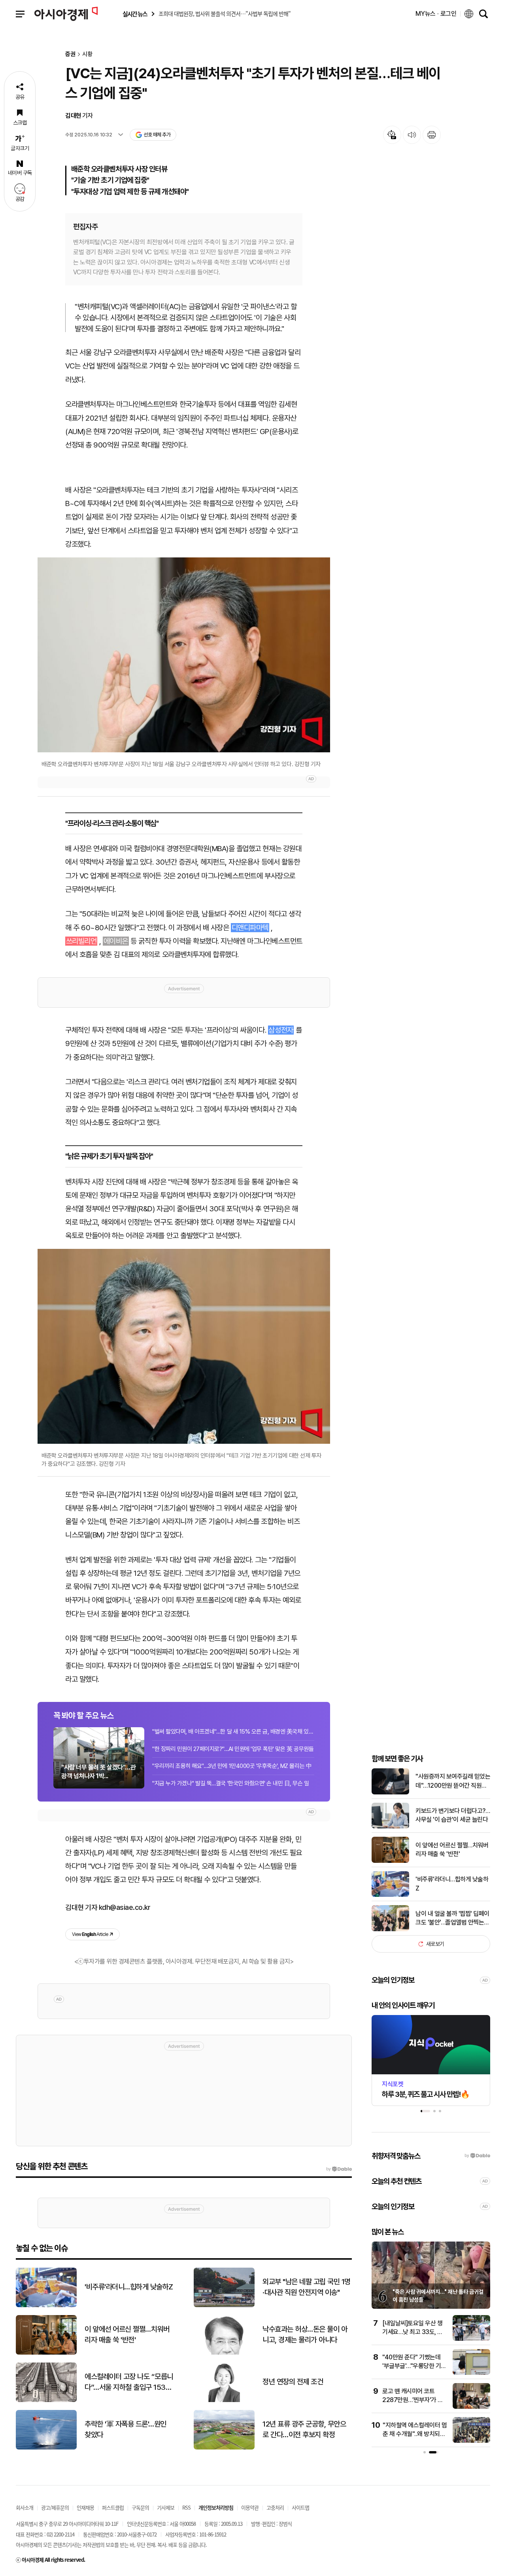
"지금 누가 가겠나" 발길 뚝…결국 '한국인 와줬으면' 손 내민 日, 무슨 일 (231, 1783)
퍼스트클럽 (113, 2507)
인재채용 (85, 2507)
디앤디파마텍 (250, 928)
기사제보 (166, 2507)
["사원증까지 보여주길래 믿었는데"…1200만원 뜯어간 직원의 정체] (390, 1793)
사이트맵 (300, 2507)
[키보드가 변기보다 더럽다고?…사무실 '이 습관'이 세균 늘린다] (390, 1827)
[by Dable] (339, 2169)
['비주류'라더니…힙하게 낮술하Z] (390, 1895)
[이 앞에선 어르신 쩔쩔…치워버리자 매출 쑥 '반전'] (390, 1861)
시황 (87, 54)
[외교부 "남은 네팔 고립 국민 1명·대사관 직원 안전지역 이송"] (224, 2305)
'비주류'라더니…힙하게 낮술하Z (452, 1884)
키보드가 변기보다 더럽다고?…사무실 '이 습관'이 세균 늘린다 (453, 1815)
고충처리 (275, 2507)
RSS (186, 2507)
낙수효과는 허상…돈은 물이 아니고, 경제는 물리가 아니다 (305, 2334)
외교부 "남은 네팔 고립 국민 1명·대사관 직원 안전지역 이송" (307, 2287)
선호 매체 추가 (157, 135)
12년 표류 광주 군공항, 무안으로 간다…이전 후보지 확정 (304, 2429)
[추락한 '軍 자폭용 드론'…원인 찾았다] (46, 2448)
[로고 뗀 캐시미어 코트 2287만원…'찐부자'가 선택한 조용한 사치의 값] (471, 2407)
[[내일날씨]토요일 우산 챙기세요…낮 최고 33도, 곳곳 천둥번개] (471, 2339)
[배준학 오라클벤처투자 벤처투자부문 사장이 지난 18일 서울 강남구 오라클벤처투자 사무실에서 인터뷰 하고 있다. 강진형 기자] (184, 655)
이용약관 (250, 2507)
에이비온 (116, 941)
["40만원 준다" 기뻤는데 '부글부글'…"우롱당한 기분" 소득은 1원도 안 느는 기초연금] (471, 2373)
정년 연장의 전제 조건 (293, 2382)
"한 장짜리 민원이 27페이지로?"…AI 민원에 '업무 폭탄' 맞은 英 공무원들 (233, 1749)
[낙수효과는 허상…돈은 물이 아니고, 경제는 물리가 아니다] (224, 2353)
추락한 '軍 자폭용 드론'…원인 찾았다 (126, 2429)
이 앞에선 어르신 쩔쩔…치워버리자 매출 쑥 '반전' (452, 1850)
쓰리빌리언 (81, 941)
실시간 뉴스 (135, 14)
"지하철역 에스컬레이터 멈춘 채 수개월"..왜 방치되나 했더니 (415, 2434)
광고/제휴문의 (55, 2507)
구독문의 (140, 2507)
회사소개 (25, 2507)
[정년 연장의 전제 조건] (224, 2400)
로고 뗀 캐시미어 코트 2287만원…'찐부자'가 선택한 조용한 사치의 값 (413, 2400)
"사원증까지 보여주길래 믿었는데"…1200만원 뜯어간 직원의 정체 (453, 1781)
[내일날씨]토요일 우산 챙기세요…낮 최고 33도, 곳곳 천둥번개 (413, 2332)
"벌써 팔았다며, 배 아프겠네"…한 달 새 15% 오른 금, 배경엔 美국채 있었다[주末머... (233, 1732)
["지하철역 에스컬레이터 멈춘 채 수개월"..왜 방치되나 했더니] (471, 2441)
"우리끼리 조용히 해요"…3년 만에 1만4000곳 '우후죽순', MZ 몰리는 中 (232, 1766)
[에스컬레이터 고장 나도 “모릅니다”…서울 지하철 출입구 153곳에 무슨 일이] (46, 2400)
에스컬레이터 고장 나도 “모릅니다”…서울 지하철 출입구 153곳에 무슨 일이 (129, 2382)
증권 (70, 54)
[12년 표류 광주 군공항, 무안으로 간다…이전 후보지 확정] (224, 2448)
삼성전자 (281, 1030)
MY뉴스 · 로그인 (436, 14)
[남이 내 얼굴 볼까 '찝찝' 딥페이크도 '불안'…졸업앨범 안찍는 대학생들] (390, 1929)
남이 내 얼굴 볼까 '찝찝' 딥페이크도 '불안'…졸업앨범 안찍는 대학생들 (452, 1919)
